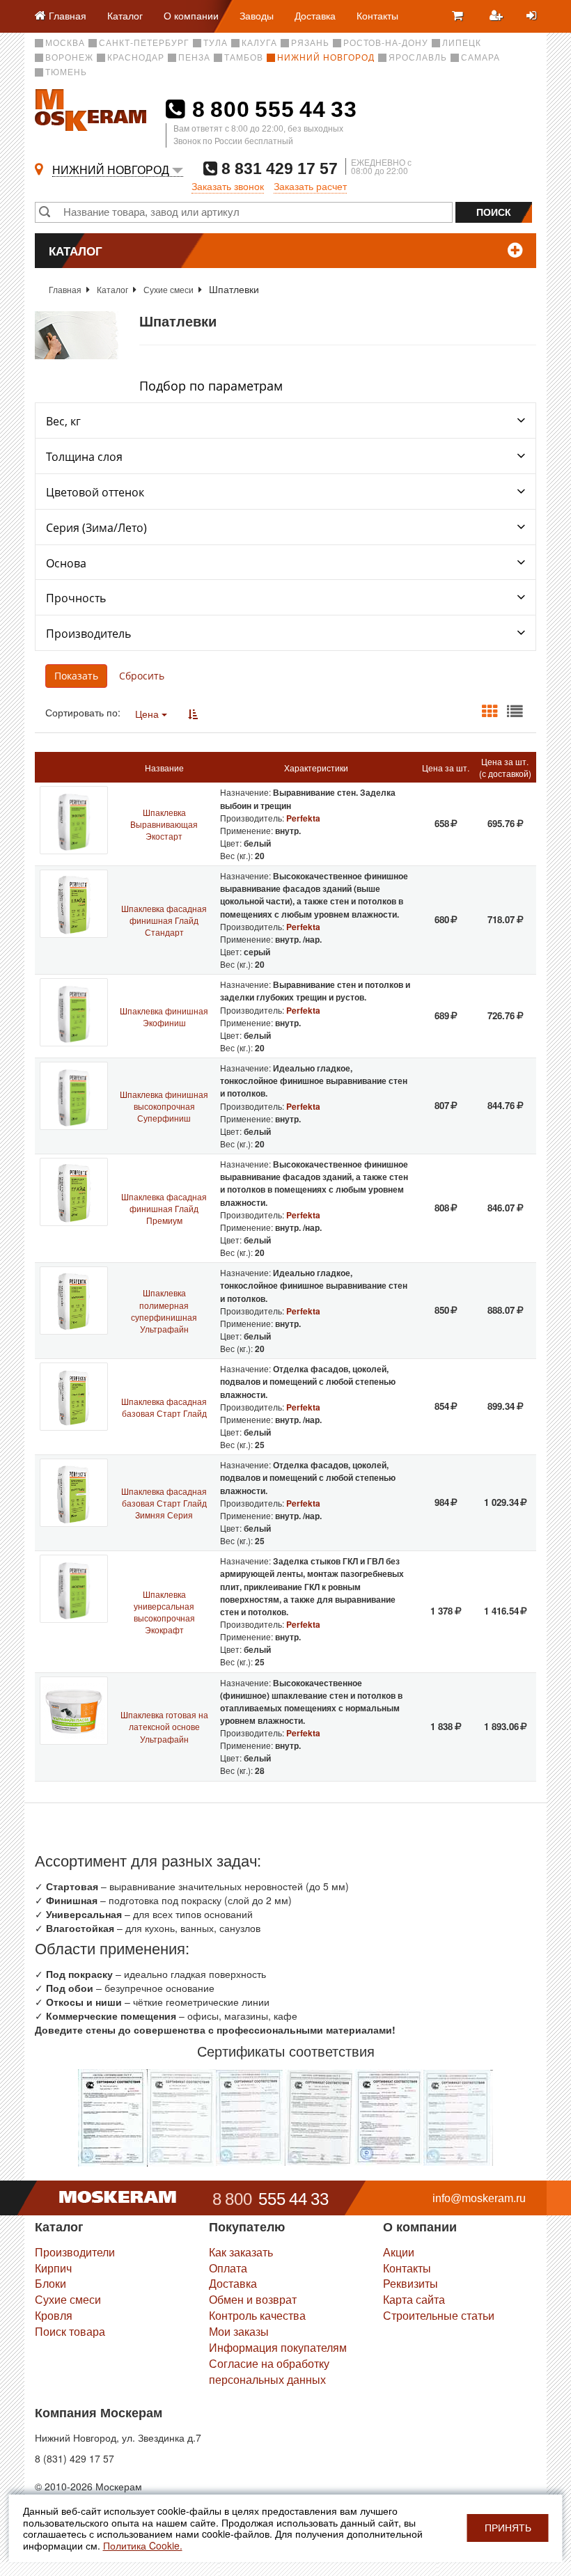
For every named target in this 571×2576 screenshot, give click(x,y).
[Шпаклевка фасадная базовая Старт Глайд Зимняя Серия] (74, 1493)
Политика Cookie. (143, 2545)
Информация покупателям (278, 2347)
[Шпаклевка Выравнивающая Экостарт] (74, 820)
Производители (75, 2252)
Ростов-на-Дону (386, 43)
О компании (191, 15)
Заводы (257, 15)
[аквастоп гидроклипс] (181, 2116)
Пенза (194, 58)
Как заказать (241, 2252)
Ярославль (418, 58)
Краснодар (136, 58)
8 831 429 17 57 (277, 168)
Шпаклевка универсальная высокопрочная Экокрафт (164, 1612)
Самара (480, 58)
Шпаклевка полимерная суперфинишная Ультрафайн (164, 1310)
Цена (148, 714)
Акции (399, 2252)
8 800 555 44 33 (271, 109)
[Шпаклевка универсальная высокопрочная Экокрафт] (74, 1589)
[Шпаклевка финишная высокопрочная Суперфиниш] (74, 1096)
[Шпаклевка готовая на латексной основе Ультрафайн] (74, 1711)
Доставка (315, 15)
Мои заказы (239, 2331)
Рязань (310, 43)
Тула (216, 43)
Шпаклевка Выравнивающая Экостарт (164, 824)
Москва (65, 43)
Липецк (462, 43)
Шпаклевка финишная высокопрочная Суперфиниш (164, 1106)
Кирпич (53, 2268)
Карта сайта (414, 2299)
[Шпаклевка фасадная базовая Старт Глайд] (74, 1397)
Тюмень (66, 72)
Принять (508, 2528)
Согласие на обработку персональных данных (269, 2371)
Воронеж (69, 58)
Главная (65, 289)
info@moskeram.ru (479, 2198)
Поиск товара (70, 2331)
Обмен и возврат (253, 2299)
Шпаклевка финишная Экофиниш (164, 1016)
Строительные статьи (439, 2315)
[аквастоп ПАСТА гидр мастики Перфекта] (112, 2116)
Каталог (125, 15)
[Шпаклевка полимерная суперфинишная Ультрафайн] (74, 1301)
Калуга (259, 43)
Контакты (377, 15)
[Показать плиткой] (490, 712)
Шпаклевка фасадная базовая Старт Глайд (164, 1407)
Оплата (228, 2268)
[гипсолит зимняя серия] (458, 2116)
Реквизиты (410, 2283)
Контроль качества (257, 2315)
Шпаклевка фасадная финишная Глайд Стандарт (164, 920)
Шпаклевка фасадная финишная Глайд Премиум (164, 1208)
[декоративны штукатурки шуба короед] (251, 2116)
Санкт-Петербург (144, 43)
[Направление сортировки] (193, 714)
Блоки (50, 2283)
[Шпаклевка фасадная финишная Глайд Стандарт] (74, 904)
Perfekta (303, 818)
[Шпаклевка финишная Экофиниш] (74, 1012)
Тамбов (244, 58)
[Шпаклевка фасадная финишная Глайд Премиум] (74, 1192)
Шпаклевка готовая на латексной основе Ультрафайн (164, 1726)
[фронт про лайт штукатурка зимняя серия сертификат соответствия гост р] (389, 2116)
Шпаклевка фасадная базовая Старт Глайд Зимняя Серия (164, 1503)
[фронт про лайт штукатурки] (320, 2116)
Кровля (54, 2315)
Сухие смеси (169, 289)
